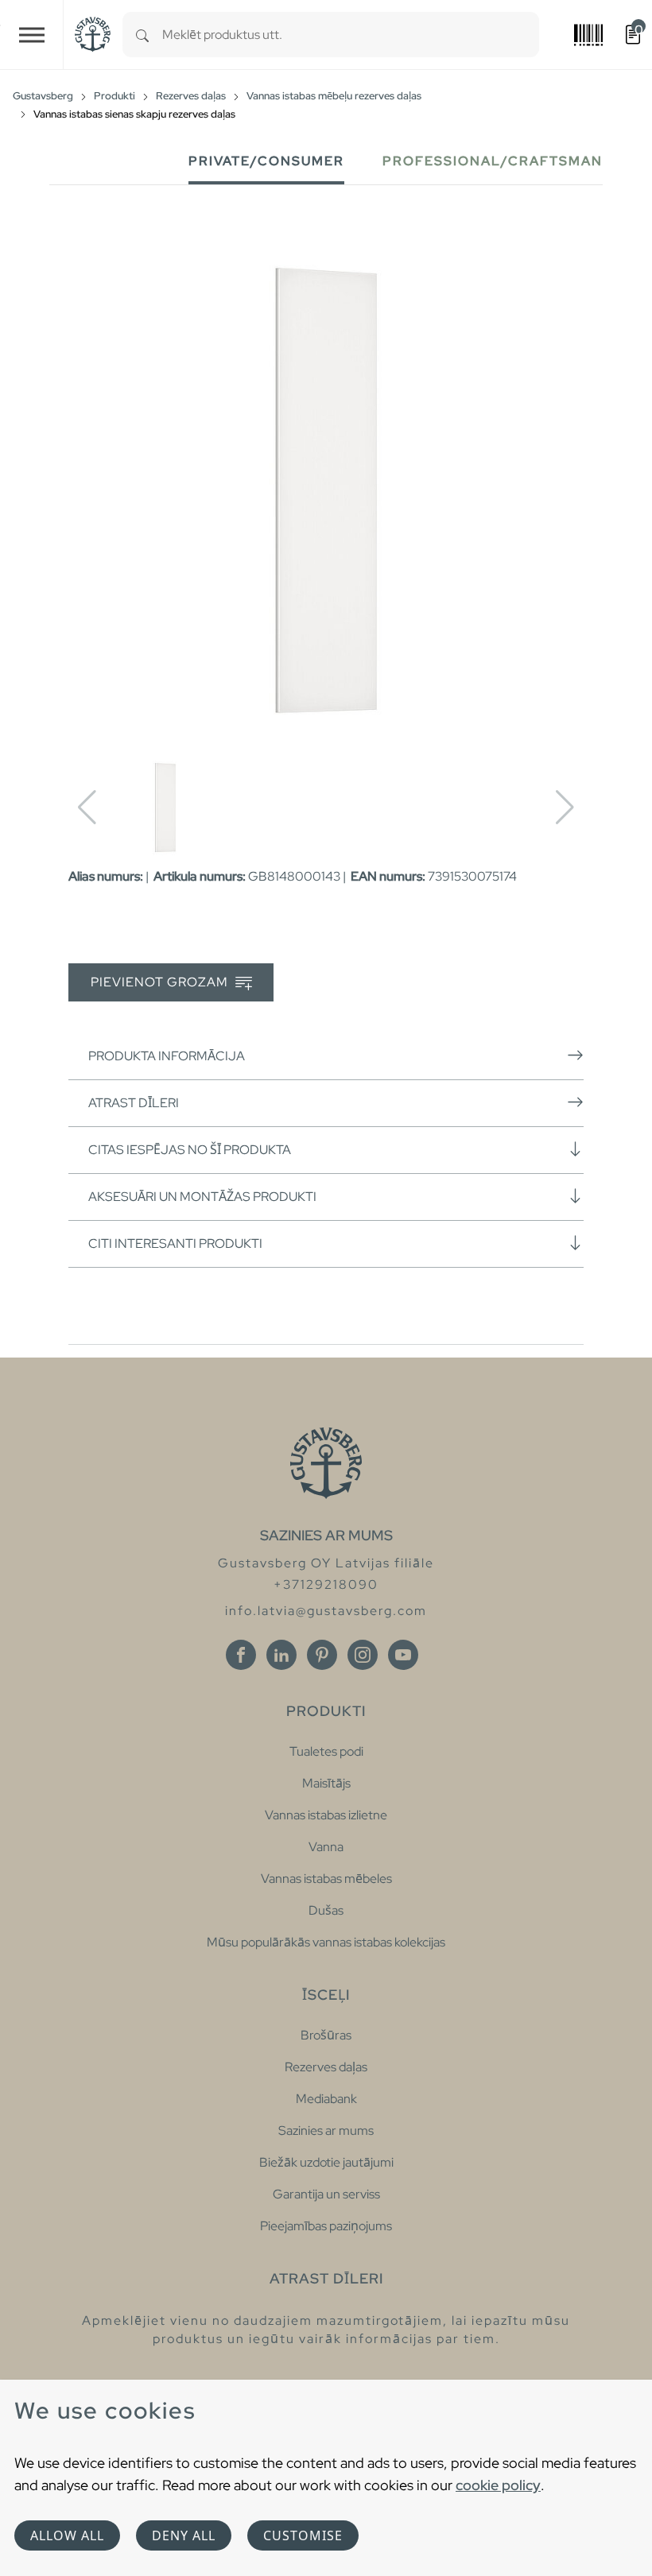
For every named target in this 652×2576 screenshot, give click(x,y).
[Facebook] (241, 1655)
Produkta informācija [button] (167, 1056)
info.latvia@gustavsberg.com (326, 1611)
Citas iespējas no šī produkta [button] (190, 1150)
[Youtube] (403, 1655)
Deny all (184, 2535)
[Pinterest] (322, 1655)
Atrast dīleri (134, 1103)
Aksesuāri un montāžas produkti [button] (202, 1197)
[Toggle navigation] (32, 35)
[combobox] (351, 35)
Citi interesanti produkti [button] (175, 1243)
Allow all (67, 2535)
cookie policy (498, 2485)
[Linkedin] (281, 1655)
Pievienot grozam (161, 982)
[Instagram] (363, 1655)
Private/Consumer (266, 161)
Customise (303, 2535)
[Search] (142, 35)
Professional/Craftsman (493, 161)
